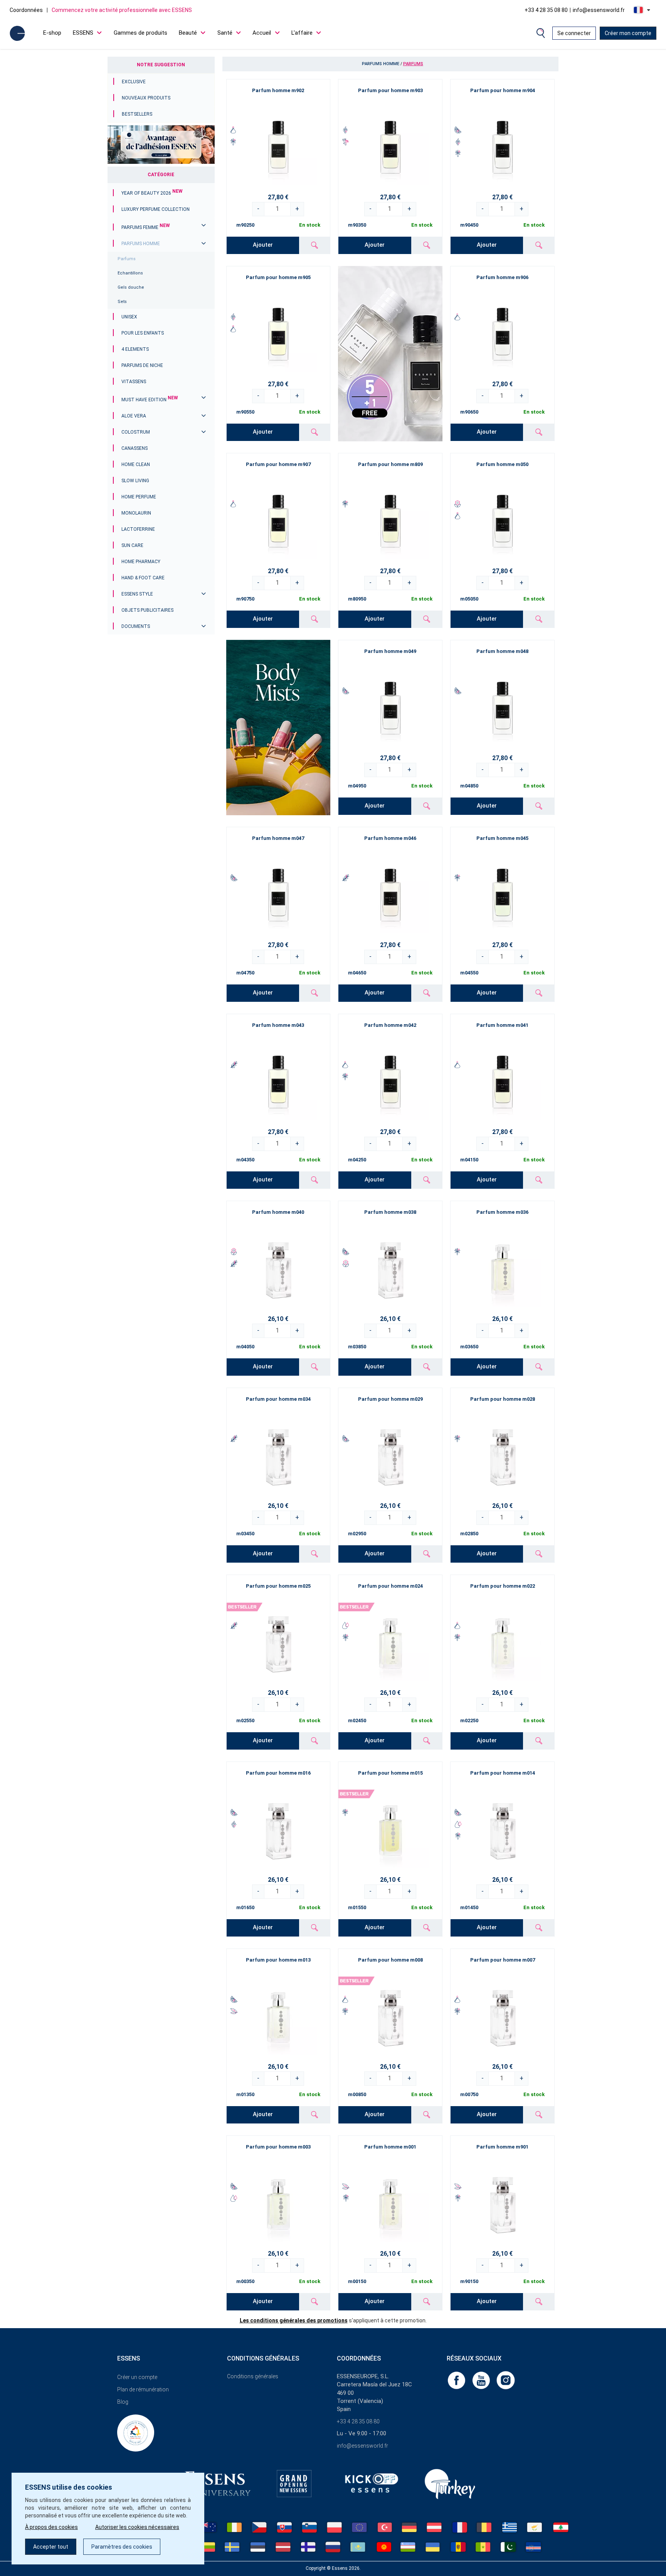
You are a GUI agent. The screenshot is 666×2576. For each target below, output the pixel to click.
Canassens (135, 448)
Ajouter (263, 245)
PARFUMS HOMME (141, 244)
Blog (123, 2402)
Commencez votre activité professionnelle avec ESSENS (122, 10)
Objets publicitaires (147, 610)
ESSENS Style (137, 594)
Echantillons (130, 273)
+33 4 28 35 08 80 (546, 10)
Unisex (129, 317)
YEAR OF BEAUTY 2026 (152, 193)
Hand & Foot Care (143, 578)
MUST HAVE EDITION (150, 400)
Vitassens (134, 382)
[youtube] (482, 2380)
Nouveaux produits (146, 98)
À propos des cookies (51, 2527)
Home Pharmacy (141, 562)
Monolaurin (136, 513)
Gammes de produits (140, 33)
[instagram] (506, 2380)
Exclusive (134, 82)
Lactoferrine (138, 529)
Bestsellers (137, 114)
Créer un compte (137, 2377)
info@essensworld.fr (599, 10)
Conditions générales (253, 2376)
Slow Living (135, 481)
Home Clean (136, 464)
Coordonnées (26, 10)
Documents (136, 626)
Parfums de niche (142, 365)
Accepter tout (51, 2547)
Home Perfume (139, 497)
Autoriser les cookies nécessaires (137, 2527)
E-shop (52, 33)
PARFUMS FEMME (146, 227)
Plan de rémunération (143, 2389)
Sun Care (132, 545)
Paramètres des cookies (122, 2547)
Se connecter (574, 33)
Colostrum (136, 432)
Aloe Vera (134, 416)
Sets (122, 302)
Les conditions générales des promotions (294, 2320)
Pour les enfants (143, 333)
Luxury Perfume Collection (156, 209)
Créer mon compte (628, 33)
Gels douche (131, 287)
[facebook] (457, 2380)
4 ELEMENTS (135, 349)
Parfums (127, 259)
